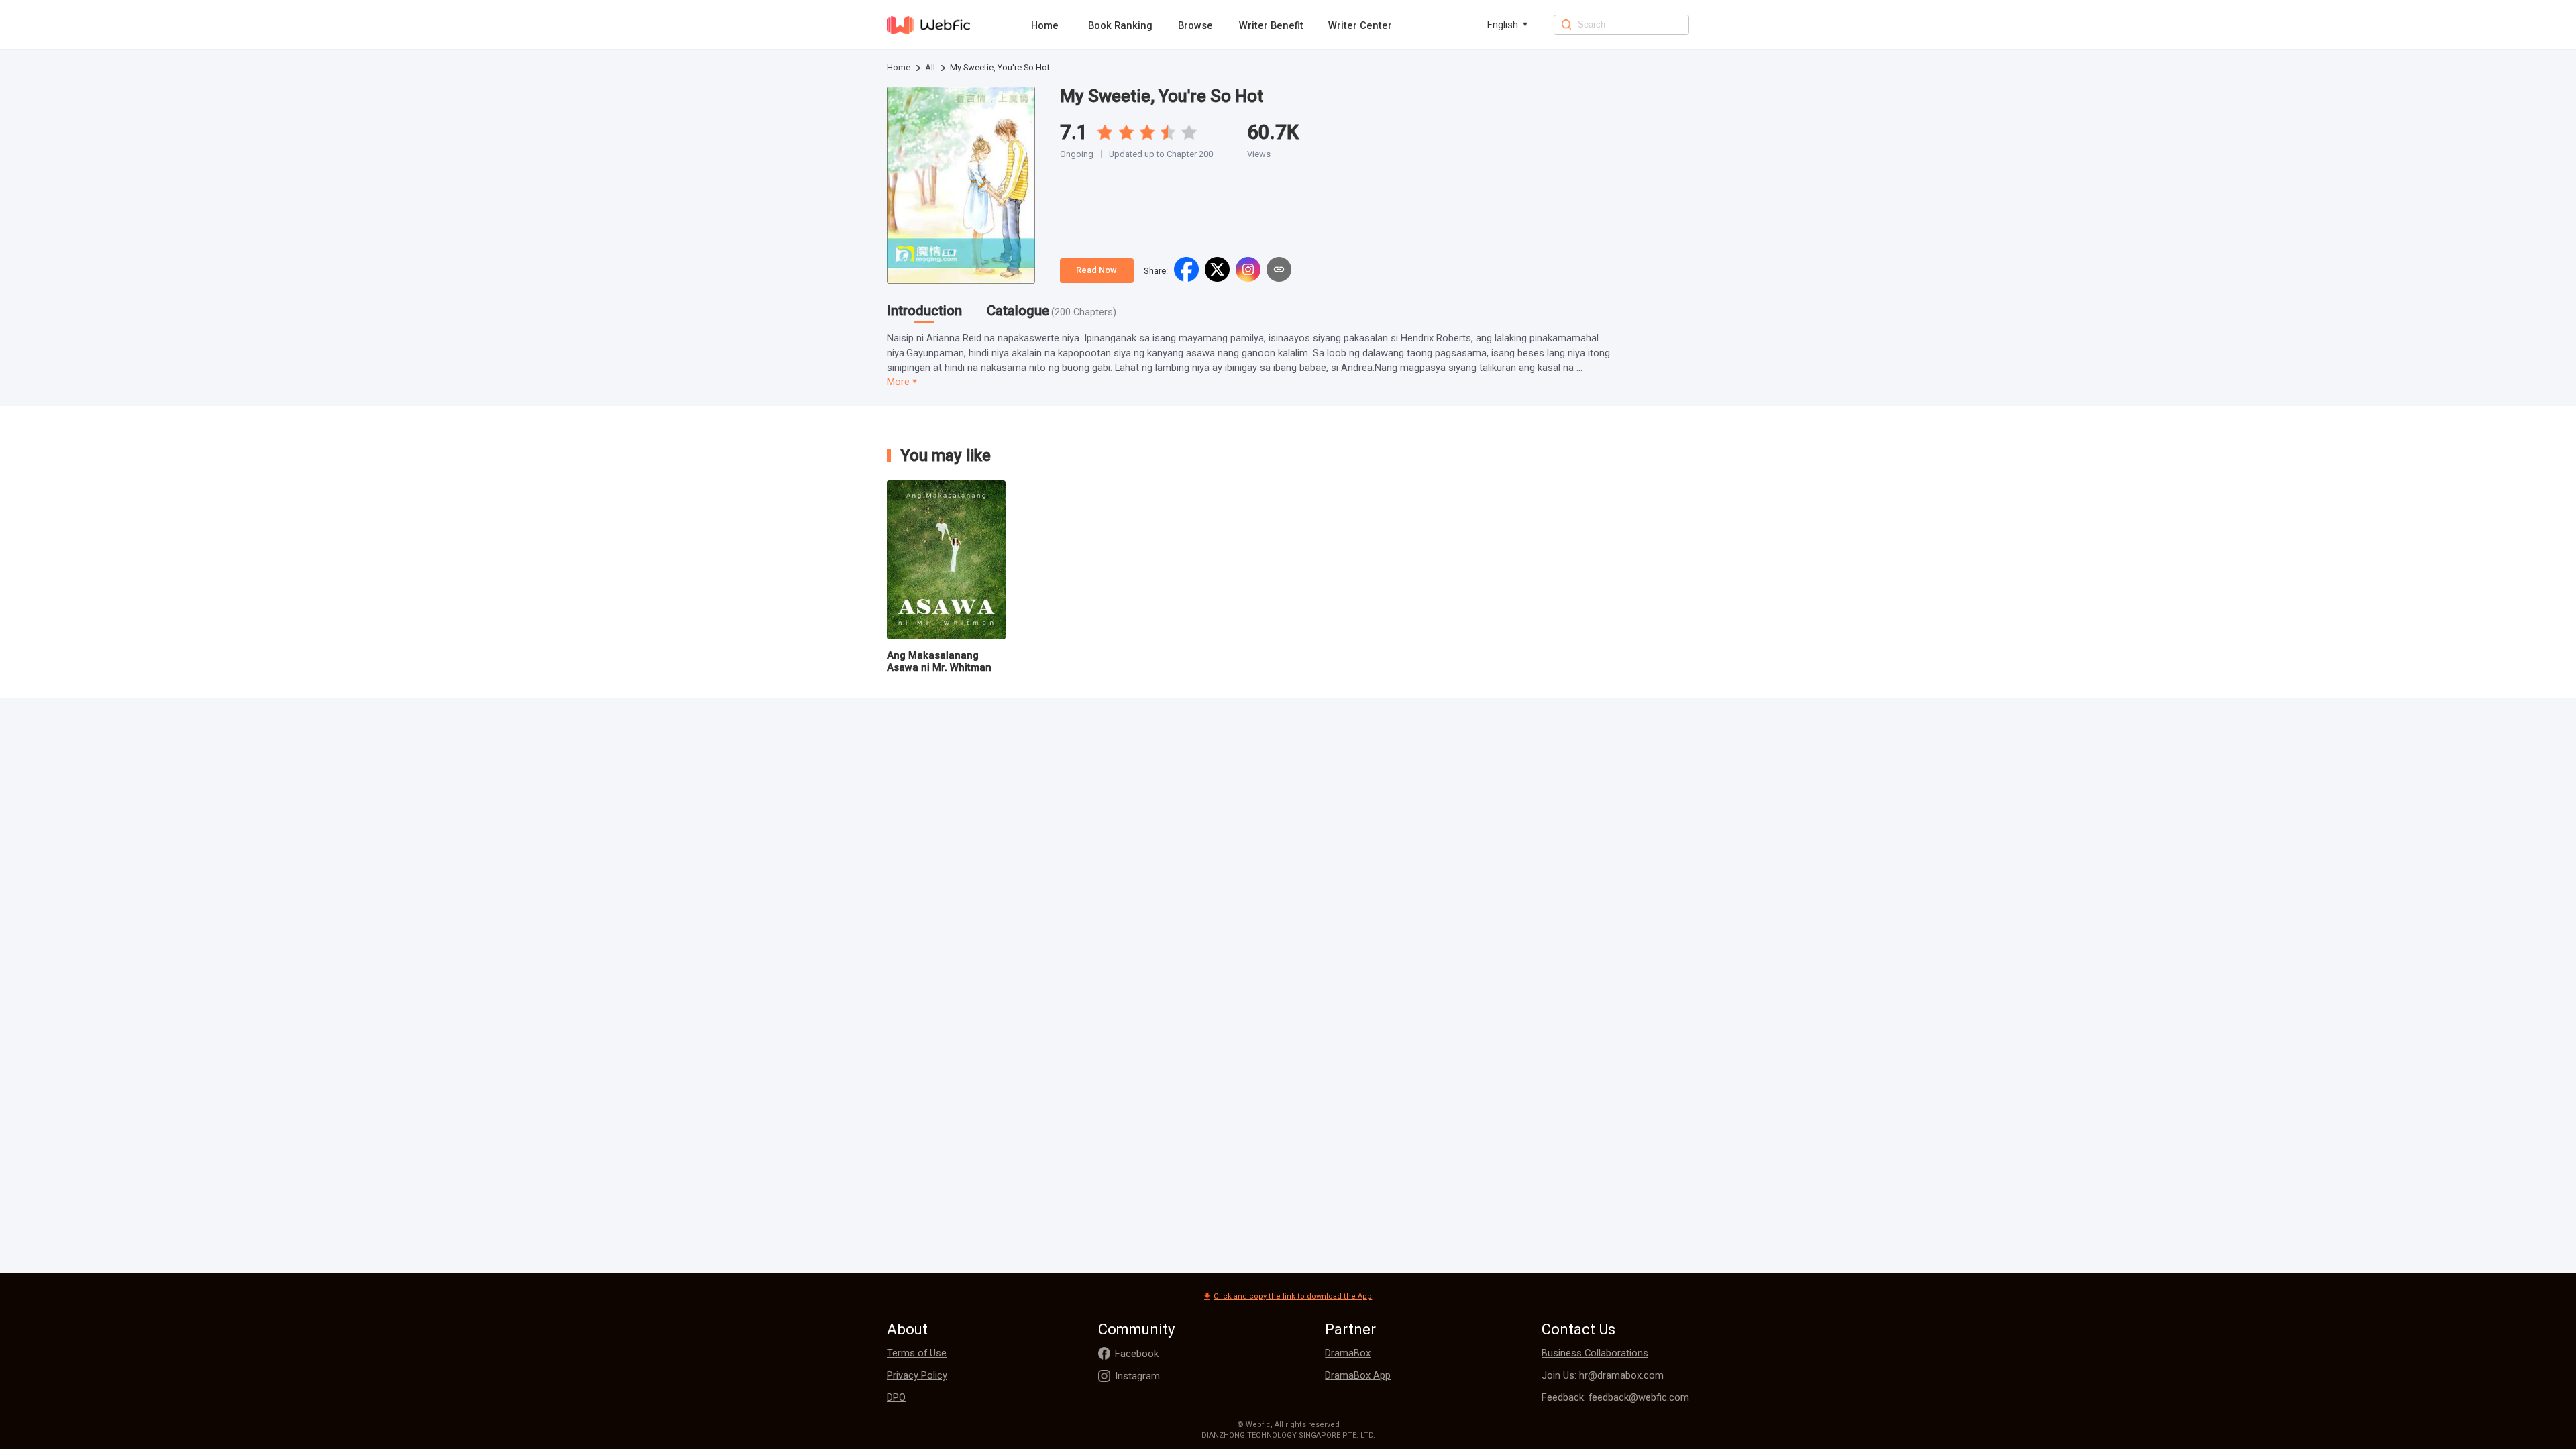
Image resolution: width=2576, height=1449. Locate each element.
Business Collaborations (1595, 1353)
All (930, 67)
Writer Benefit (1271, 25)
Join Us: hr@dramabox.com (1603, 1375)
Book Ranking (1120, 25)
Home (1045, 25)
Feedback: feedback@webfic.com (1615, 1397)
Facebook (1137, 1354)
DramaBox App (1358, 1375)
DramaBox (1348, 1353)
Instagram (1137, 1376)
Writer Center (1360, 25)
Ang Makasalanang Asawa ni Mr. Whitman (939, 661)
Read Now (1096, 270)
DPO (896, 1397)
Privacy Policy (917, 1375)
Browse (1195, 25)
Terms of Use (917, 1353)
